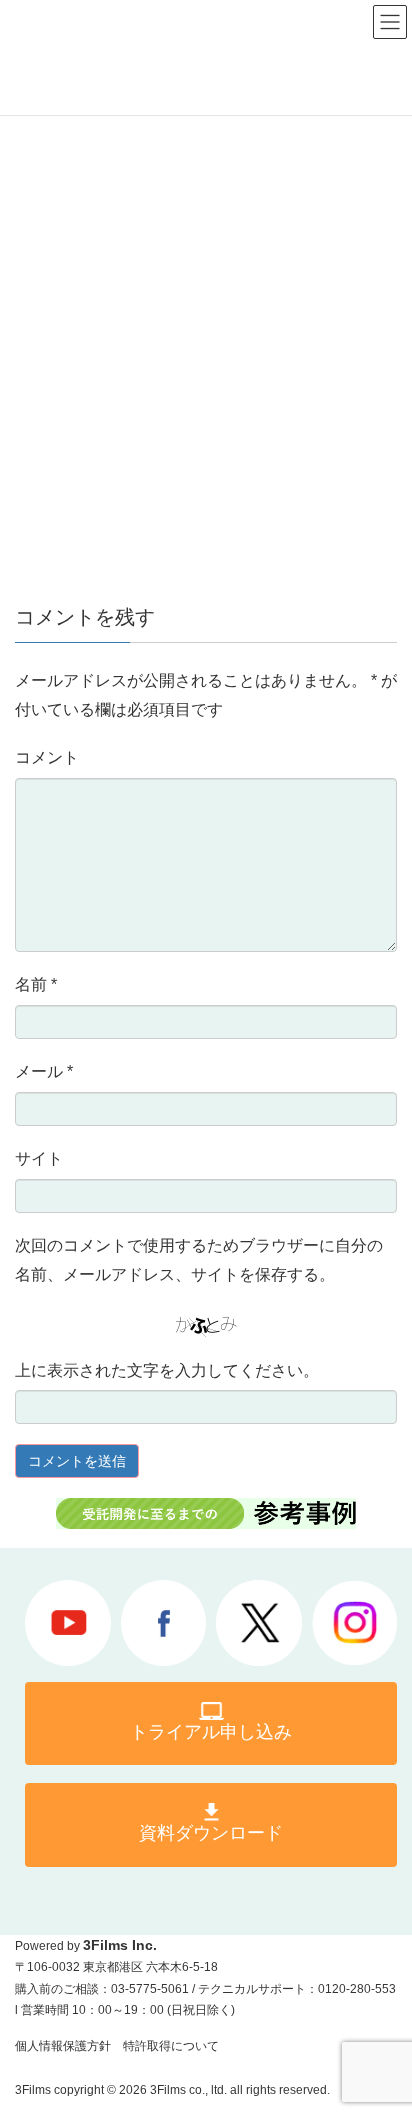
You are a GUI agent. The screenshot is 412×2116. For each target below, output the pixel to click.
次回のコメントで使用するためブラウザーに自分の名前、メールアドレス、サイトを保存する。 (199, 1260)
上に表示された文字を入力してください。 (167, 1370)
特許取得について (171, 2046)
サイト (39, 1158)
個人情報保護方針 (63, 2046)
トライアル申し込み (211, 1732)
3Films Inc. (120, 1945)
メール (44, 1071)
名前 (36, 984)
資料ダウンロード (211, 1833)
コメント (47, 757)
